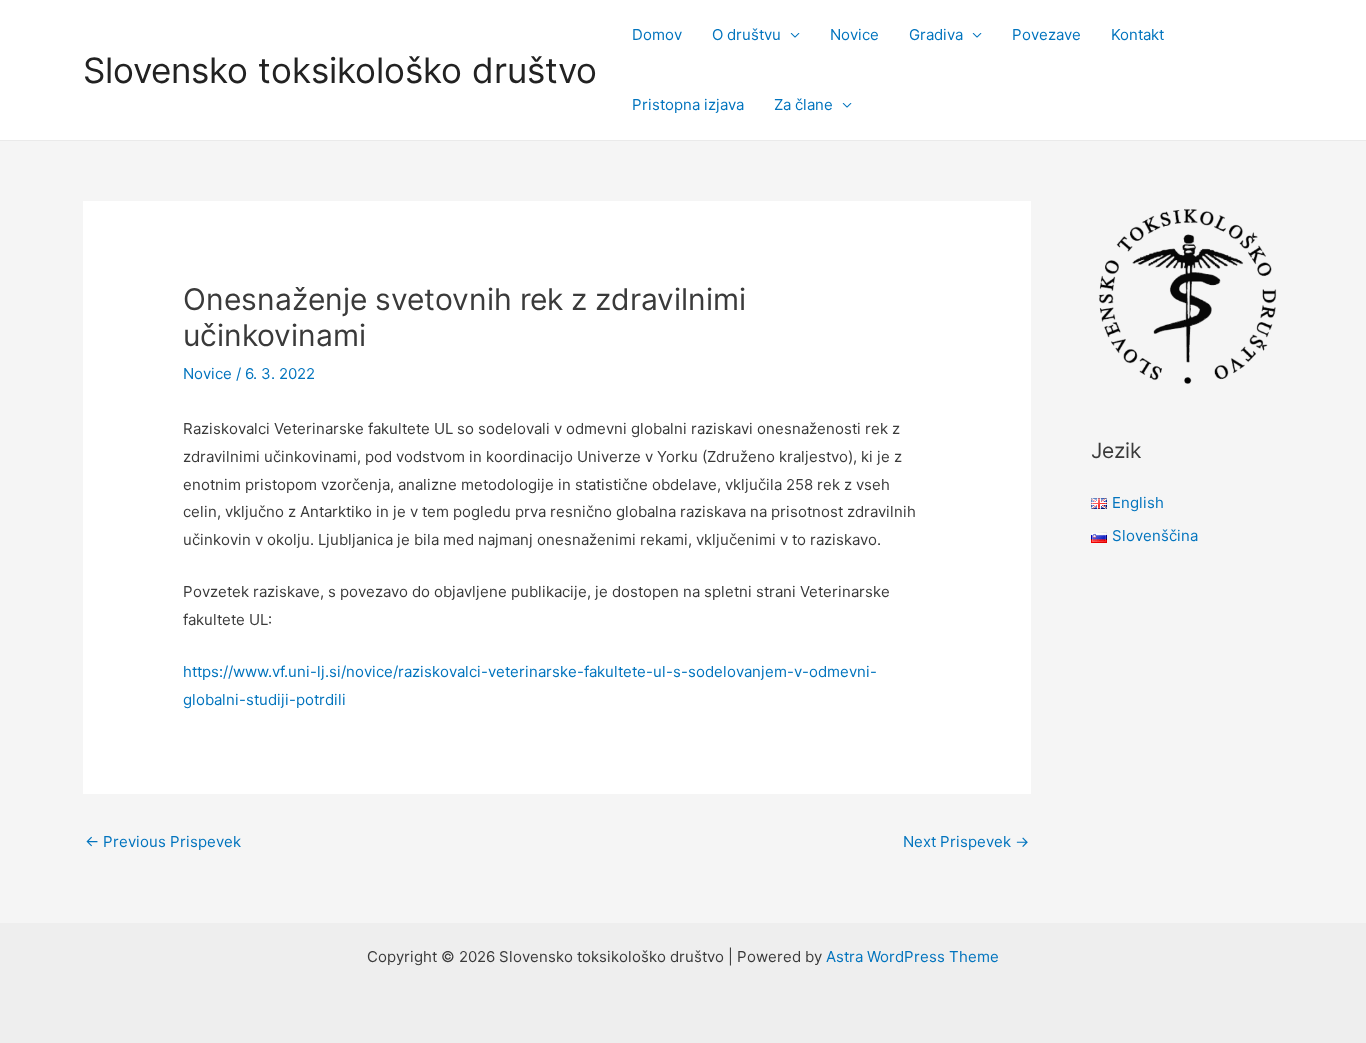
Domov (657, 34)
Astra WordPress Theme (912, 956)
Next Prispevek (966, 841)
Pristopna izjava (688, 104)
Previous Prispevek (163, 841)
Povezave (1046, 34)
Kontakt (1137, 34)
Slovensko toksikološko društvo (340, 70)
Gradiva (936, 34)
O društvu (746, 34)
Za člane (803, 104)
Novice (854, 34)
